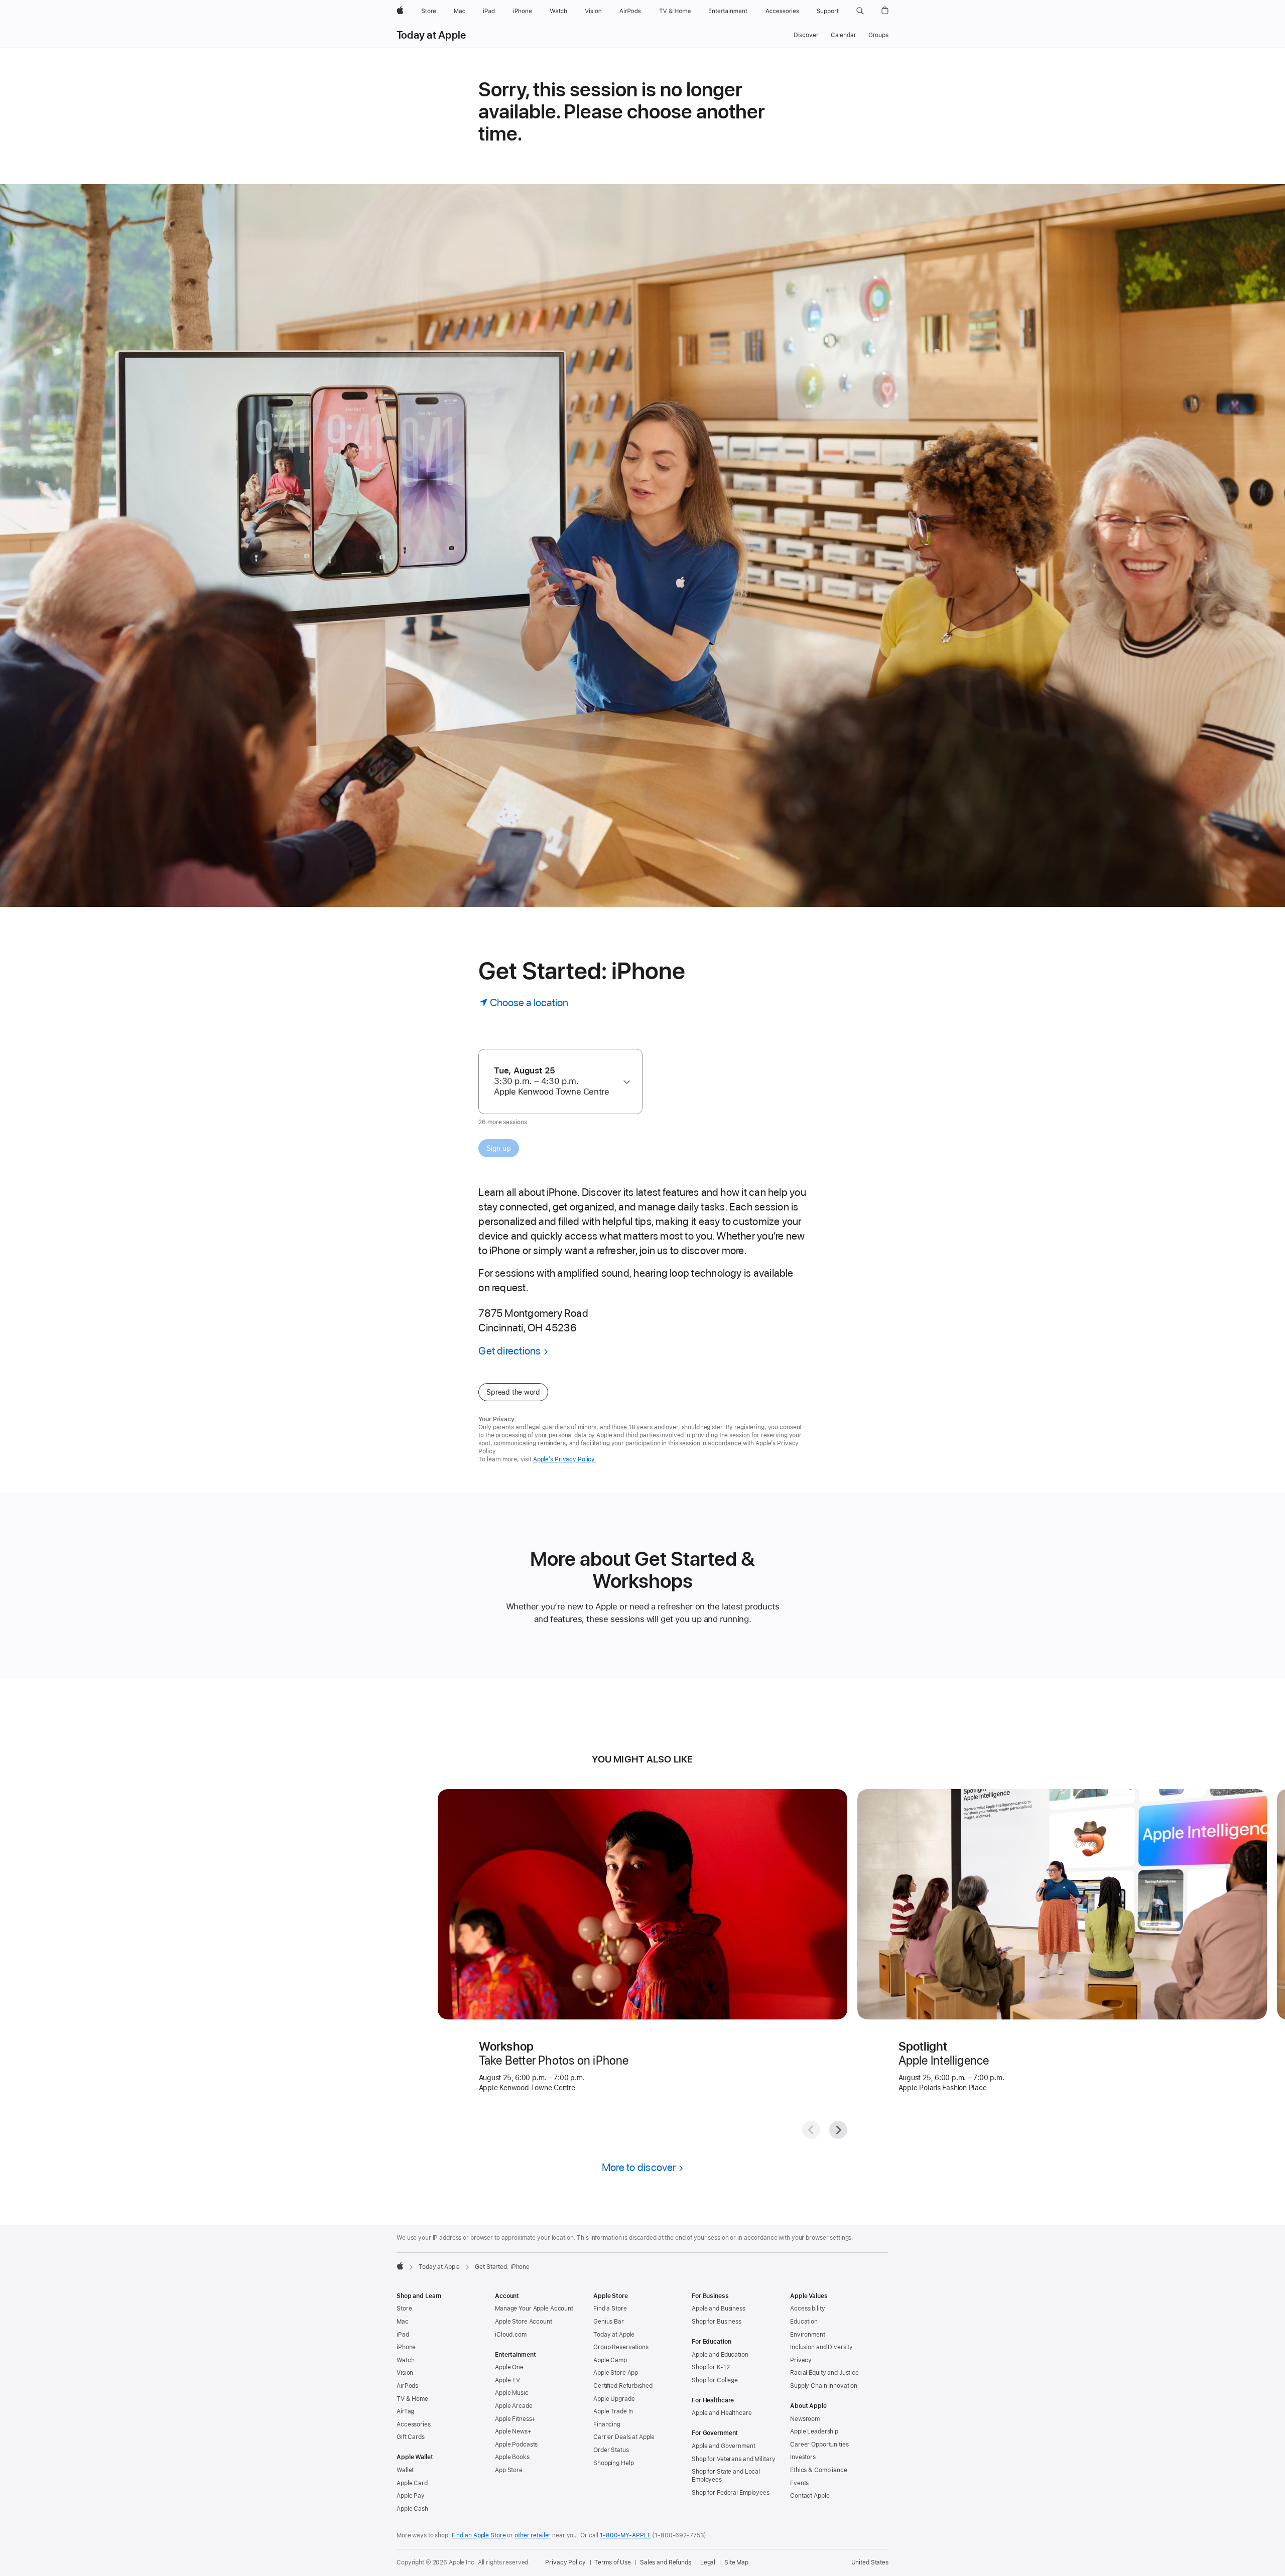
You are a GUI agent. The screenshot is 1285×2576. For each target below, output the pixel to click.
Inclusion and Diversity (821, 2347)
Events (799, 2483)
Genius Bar (609, 2322)
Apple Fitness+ (515, 2419)
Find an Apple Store (479, 2535)
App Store (509, 2470)
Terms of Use (613, 2562)
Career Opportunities (819, 2445)
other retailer (533, 2535)
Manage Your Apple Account (534, 2309)
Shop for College (715, 2380)
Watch (405, 2360)
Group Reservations (621, 2347)
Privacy (801, 2360)
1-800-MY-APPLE (625, 2535)
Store (404, 2309)
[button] (860, 11)
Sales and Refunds (666, 2562)
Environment (808, 2335)
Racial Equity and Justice (824, 2373)
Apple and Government (724, 2446)
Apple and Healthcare (722, 2413)
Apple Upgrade (614, 2399)
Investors (803, 2457)
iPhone (406, 2347)
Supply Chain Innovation (824, 2386)
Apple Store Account (524, 2322)
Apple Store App (616, 2373)
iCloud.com (511, 2335)
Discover (806, 35)
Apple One (509, 2367)
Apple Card (412, 2483)
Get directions (509, 1351)
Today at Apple (431, 35)
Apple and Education (720, 2355)
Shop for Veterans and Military (733, 2459)
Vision (405, 2373)
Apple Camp (610, 2360)
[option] (556, 1081)
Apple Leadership (814, 2431)
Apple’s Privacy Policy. (565, 1459)
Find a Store (610, 2309)
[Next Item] (838, 2130)
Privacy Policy (565, 2562)
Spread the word (513, 1392)
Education (804, 2322)
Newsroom (805, 2419)
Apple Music (512, 2393)
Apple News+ (513, 2431)
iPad (403, 2335)
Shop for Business (717, 2322)
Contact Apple (810, 2496)
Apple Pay (411, 2496)
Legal (708, 2562)
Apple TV (507, 2380)
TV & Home (412, 2399)
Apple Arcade (514, 2406)
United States (870, 2562)
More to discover (639, 2167)
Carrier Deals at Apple (624, 2437)
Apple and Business (719, 2309)
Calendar (844, 35)
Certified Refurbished (623, 2386)
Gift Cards (411, 2437)
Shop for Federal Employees (731, 2493)
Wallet (405, 2470)
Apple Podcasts (516, 2445)
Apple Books (512, 2457)
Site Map (736, 2562)
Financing (607, 2424)
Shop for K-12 (711, 2367)
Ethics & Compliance (819, 2470)
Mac (403, 2322)
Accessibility (807, 2309)
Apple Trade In (613, 2411)
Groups (878, 35)
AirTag (405, 2411)
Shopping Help (613, 2463)
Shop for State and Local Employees (726, 2476)
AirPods (407, 2386)
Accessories (414, 2424)
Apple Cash (412, 2509)
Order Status (611, 2450)
